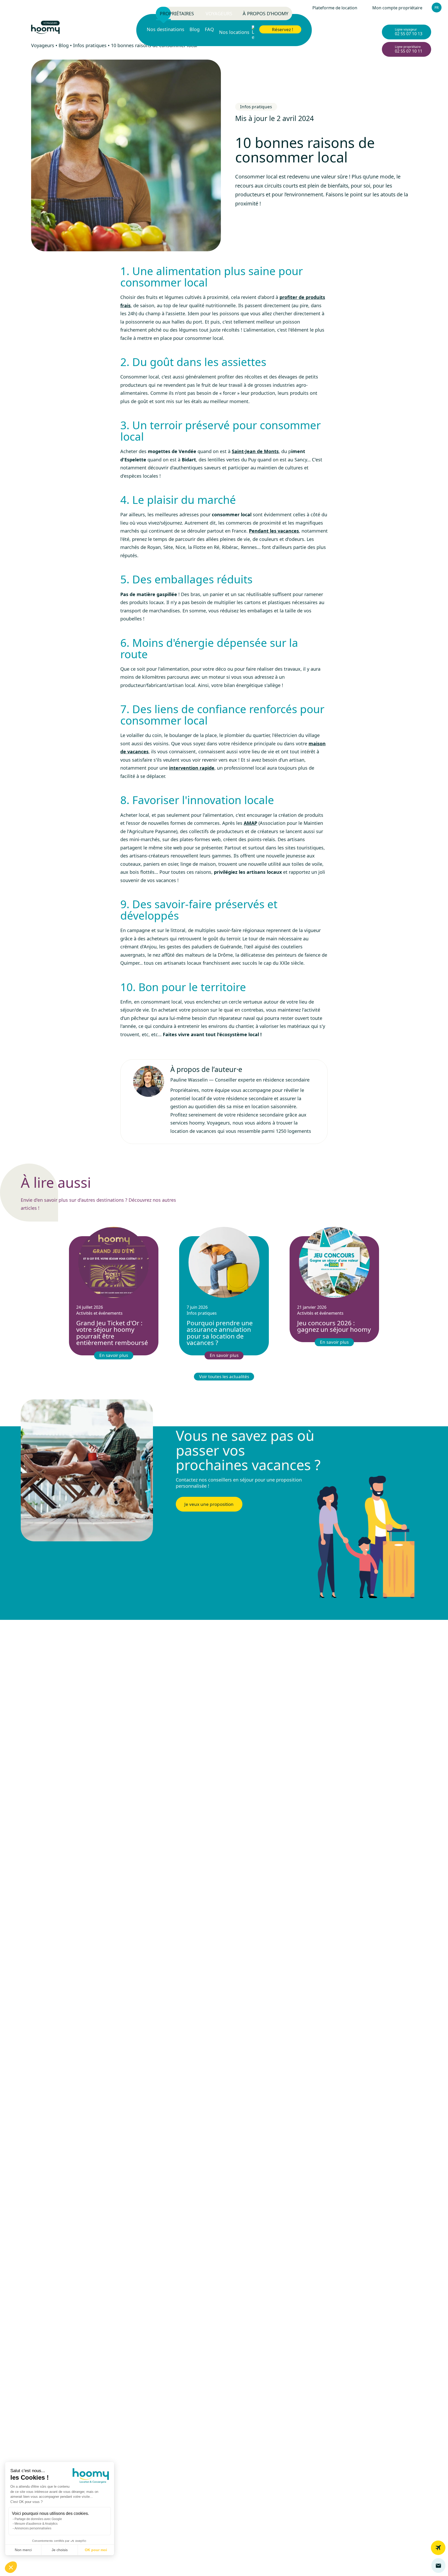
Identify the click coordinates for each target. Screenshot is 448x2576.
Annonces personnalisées (33, 2528)
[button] (11, 2567)
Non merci (23, 2550)
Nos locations (235, 32)
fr (437, 7)
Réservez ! (283, 29)
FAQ (209, 30)
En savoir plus (114, 1355)
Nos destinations (166, 30)
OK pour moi (96, 2550)
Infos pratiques (256, 107)
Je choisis (60, 2550)
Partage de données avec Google (38, 2519)
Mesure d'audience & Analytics (36, 2524)
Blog (195, 30)
